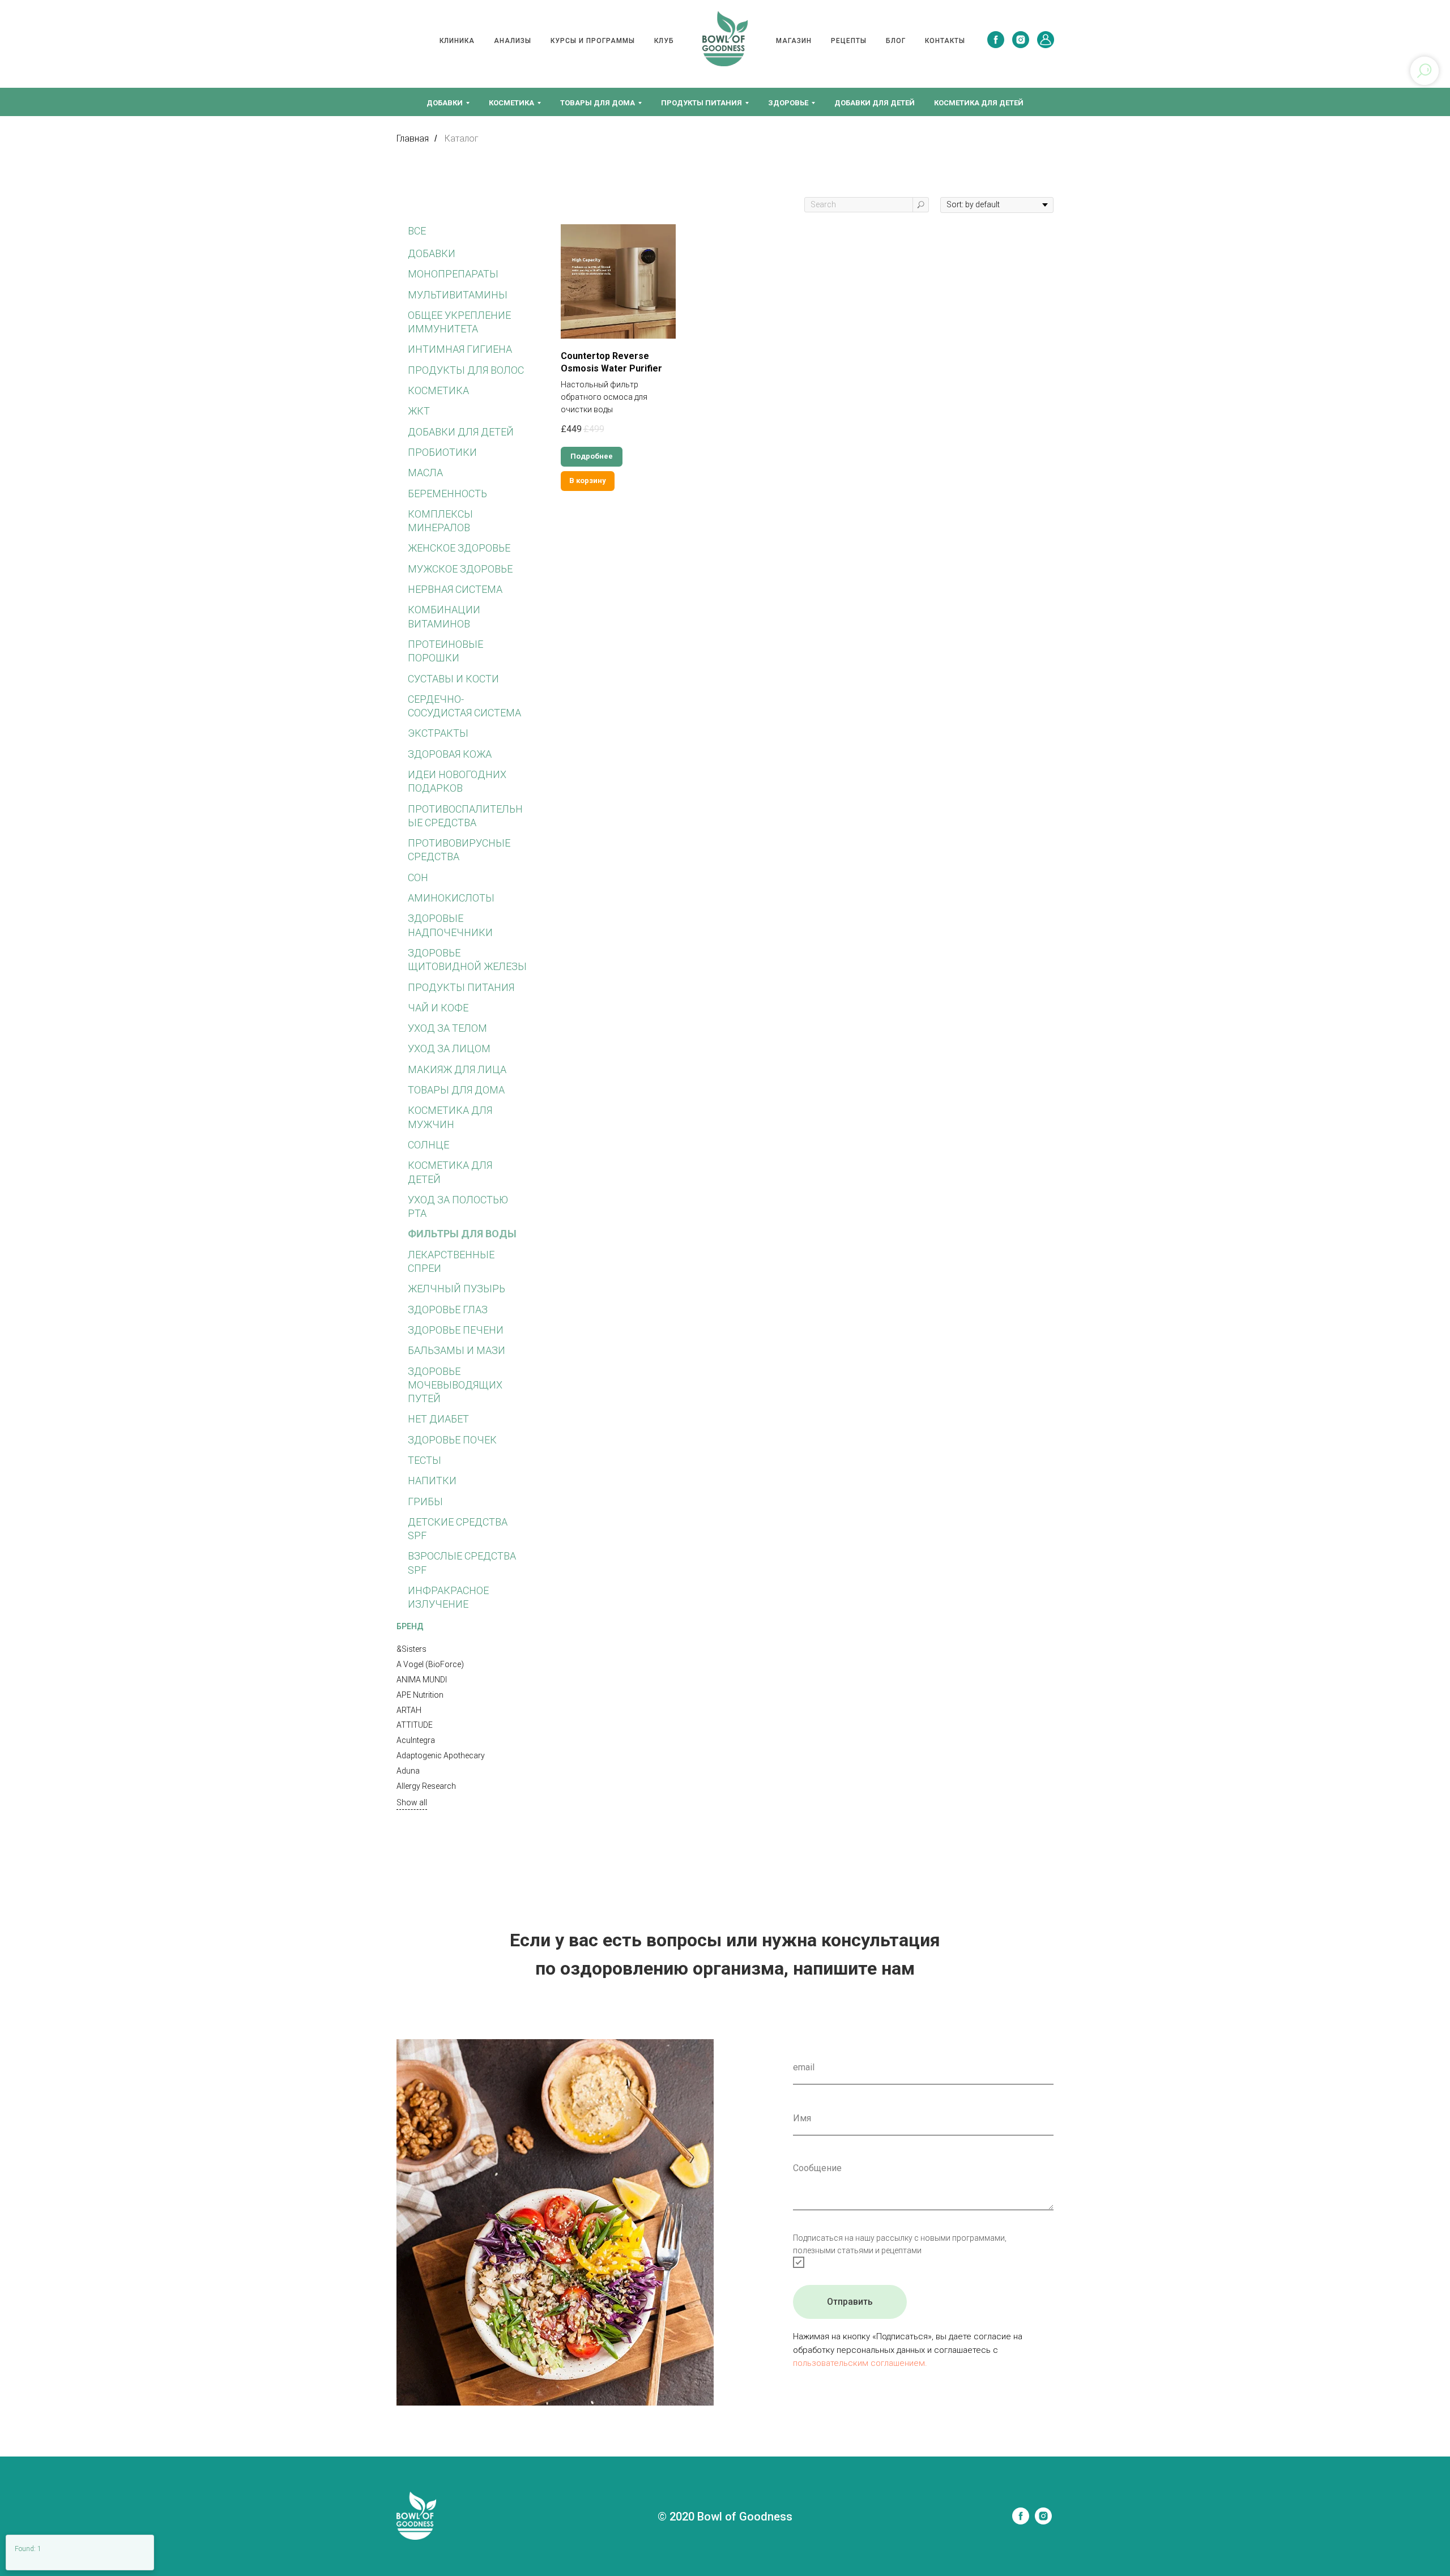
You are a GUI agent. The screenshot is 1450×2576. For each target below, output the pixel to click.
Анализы (513, 41)
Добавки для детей (875, 103)
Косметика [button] (511, 103)
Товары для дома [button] (598, 103)
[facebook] (996, 40)
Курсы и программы (593, 41)
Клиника (457, 41)
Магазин (794, 41)
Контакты (945, 41)
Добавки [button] (445, 103)
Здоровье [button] (788, 103)
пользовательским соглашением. (860, 2363)
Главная (413, 138)
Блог (896, 41)
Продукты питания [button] (701, 103)
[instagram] (1021, 40)
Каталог (462, 138)
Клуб (664, 41)
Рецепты (849, 41)
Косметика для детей (979, 103)
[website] (1046, 40)
